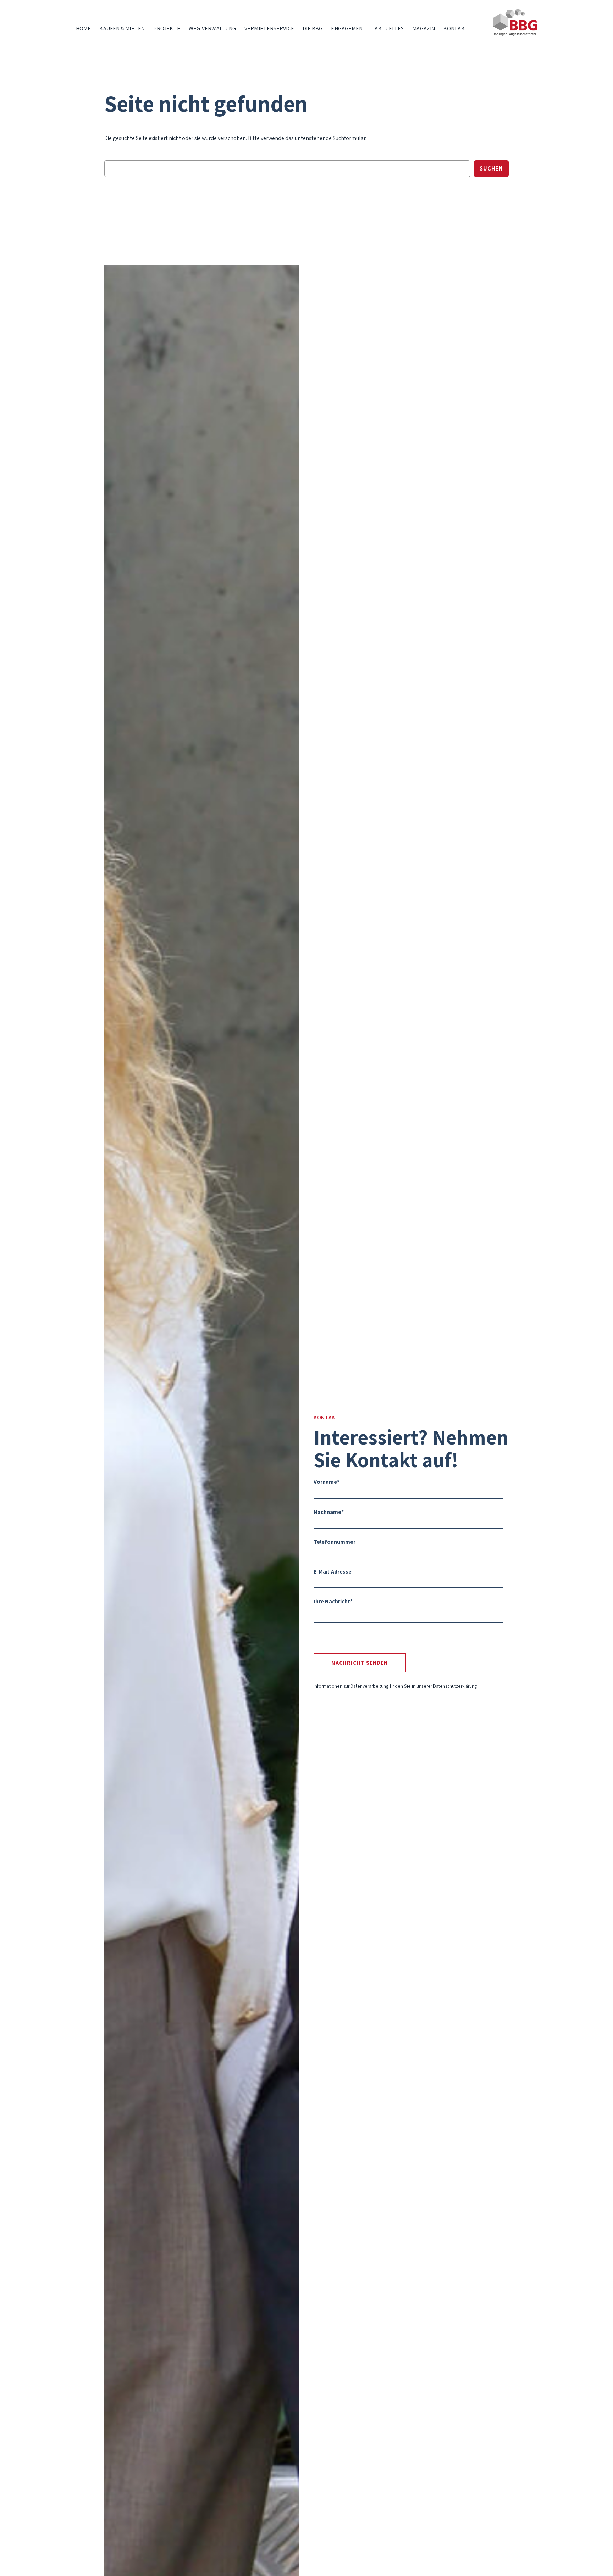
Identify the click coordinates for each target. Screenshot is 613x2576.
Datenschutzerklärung (455, 1686)
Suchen (491, 168)
